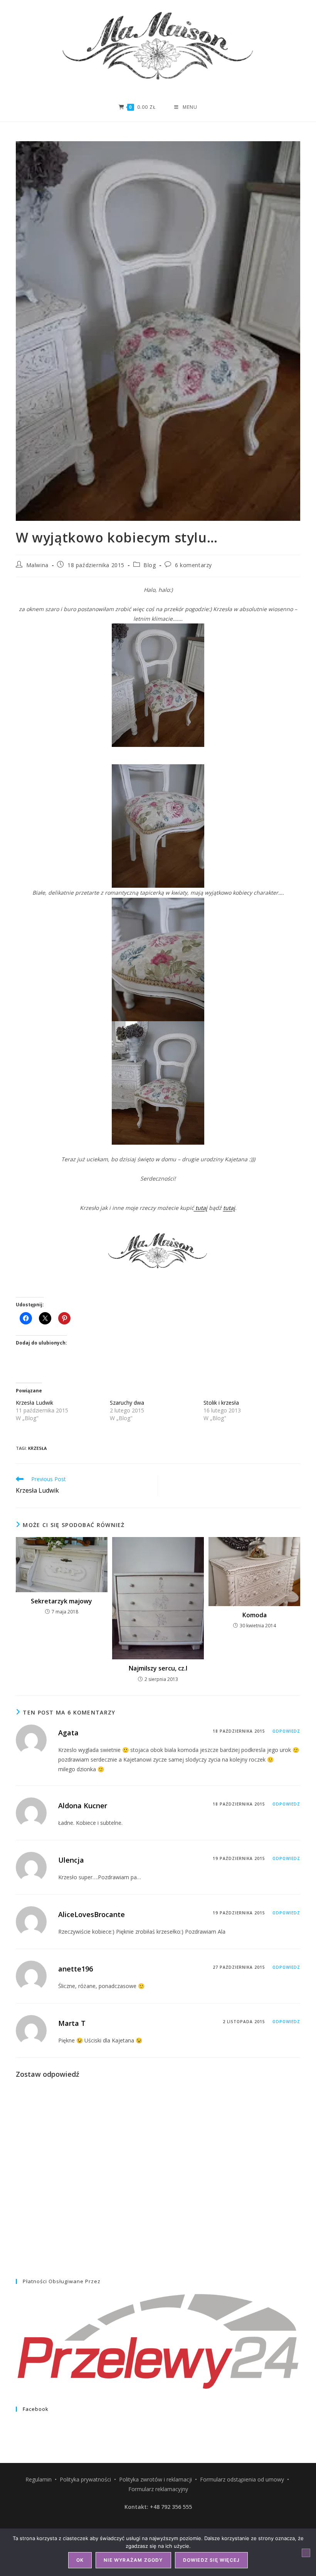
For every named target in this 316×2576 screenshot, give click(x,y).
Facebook (36, 2409)
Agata (68, 1733)
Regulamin (39, 2479)
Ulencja (71, 1860)
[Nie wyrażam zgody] (306, 2553)
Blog (150, 565)
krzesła (37, 1448)
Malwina (37, 565)
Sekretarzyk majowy (61, 1601)
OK (80, 2560)
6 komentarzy (193, 565)
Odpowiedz (286, 1731)
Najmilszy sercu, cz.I (158, 1668)
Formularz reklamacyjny (158, 2489)
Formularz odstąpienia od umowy (242, 2479)
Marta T (72, 2023)
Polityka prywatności (85, 2479)
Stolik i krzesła (221, 1403)
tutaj (201, 1208)
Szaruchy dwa (127, 1403)
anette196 (76, 1969)
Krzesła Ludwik (34, 1403)
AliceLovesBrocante (92, 1914)
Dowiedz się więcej (212, 2560)
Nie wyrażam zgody (133, 2560)
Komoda (255, 1615)
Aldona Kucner (83, 1806)
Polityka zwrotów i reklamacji (155, 2479)
